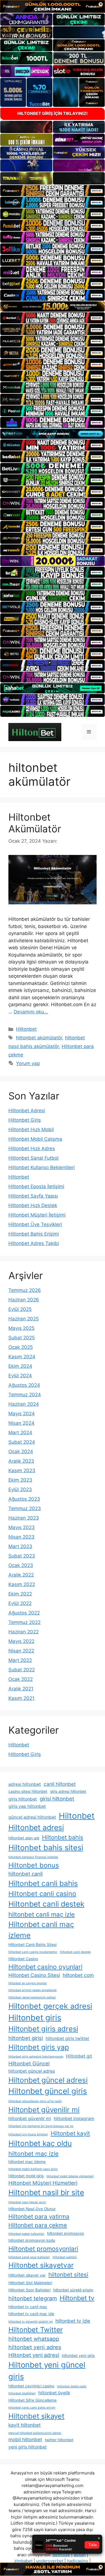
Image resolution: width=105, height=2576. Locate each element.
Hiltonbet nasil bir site (46, 2192)
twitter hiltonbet (59, 2440)
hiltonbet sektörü (65, 2257)
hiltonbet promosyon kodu (32, 2240)
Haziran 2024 (24, 1404)
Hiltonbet (26, 1029)
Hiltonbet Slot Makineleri (30, 2283)
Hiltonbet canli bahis (43, 1883)
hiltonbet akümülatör (39, 1038)
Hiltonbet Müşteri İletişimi (37, 1215)
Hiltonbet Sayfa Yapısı (33, 1196)
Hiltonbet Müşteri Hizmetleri (43, 2183)
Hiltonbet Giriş (25, 1120)
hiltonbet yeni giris (78, 2356)
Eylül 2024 (20, 1376)
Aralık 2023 (21, 1461)
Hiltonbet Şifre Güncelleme (32, 2400)
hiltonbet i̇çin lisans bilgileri (28, 2134)
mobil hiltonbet (25, 2439)
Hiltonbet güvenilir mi (44, 2110)
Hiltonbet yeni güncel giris (47, 2370)
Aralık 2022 (21, 1575)
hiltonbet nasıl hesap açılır (27, 2202)
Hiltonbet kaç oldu (40, 2143)
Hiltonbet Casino (23, 1959)
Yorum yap (28, 1063)
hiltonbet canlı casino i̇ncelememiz (33, 1952)
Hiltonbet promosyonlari (43, 2249)
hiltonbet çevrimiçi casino (31, 2386)
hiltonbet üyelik (54, 2393)
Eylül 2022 (20, 1603)
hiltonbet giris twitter (67, 2038)
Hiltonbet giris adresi (43, 2029)
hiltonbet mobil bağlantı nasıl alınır (33, 2169)
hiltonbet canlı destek (75, 1952)
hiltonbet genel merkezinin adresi (32, 1997)
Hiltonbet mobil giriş (26, 2176)
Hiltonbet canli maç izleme (41, 1930)
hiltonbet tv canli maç (28, 2307)
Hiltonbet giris (35, 2018)
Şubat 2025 (22, 1338)
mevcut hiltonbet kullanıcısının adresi (35, 2433)
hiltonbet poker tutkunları (26, 2234)
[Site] (53, 191)
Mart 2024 (20, 1433)
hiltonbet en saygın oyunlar (28, 1983)
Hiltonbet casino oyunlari (45, 1967)
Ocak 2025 (21, 1347)
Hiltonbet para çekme (38, 2225)
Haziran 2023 (24, 1518)
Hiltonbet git (79, 2056)
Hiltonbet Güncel (29, 2063)
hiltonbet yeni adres (35, 2347)
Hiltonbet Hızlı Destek (33, 1205)
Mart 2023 (20, 1546)
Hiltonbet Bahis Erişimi (34, 1234)
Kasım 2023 (22, 1470)
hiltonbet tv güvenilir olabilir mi (31, 2322)
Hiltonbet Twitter (36, 2330)
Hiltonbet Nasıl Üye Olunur (32, 2209)
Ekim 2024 (20, 1366)
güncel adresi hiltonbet (32, 1817)
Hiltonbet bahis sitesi (46, 1847)
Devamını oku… (31, 1012)
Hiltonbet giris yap (39, 2047)
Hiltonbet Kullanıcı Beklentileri (42, 1167)
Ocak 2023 (21, 1565)
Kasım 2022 (22, 1584)
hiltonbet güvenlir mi (30, 2119)
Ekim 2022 (20, 1594)
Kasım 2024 (22, 1357)
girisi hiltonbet (57, 1799)
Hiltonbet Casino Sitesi (34, 1975)
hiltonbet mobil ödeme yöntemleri (70, 2176)
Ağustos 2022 (24, 1613)
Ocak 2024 (21, 1452)
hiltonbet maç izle (33, 2154)
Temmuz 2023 (25, 1508)
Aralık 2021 (21, 1689)
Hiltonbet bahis (63, 1837)
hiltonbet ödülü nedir (72, 2386)
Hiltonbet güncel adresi (48, 2080)
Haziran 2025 (24, 1319)
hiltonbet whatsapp (34, 2339)
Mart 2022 (20, 1660)
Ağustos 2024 (24, 1385)
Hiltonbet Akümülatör (35, 823)
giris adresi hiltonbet (68, 1791)
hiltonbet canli (25, 1874)
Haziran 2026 (24, 1300)
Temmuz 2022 (25, 1622)
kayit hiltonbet (25, 2425)
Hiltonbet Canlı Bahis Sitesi (32, 1945)
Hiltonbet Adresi (27, 1111)
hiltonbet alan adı (24, 1838)
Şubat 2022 (22, 1670)
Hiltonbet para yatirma (39, 2216)
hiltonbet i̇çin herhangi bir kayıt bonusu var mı (41, 2126)
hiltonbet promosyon (66, 2233)
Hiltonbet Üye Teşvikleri (35, 1224)
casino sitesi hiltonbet (28, 1791)
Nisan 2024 (21, 1423)
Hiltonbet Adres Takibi (34, 1243)
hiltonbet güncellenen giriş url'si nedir (35, 2101)
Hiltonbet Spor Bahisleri (29, 2290)
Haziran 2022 (24, 1632)
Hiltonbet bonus (34, 1865)
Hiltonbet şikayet (36, 2416)
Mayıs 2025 (21, 1328)
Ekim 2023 (20, 1480)
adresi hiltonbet (25, 1784)
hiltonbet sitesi (68, 2275)
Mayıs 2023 (22, 1527)
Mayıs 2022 (21, 1641)
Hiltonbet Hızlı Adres (32, 1148)
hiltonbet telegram (33, 2298)
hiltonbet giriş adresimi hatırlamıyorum (36, 2057)
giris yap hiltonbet (27, 1806)
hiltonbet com (78, 1975)
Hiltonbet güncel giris (48, 2091)
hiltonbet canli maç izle (42, 1914)
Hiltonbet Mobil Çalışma (35, 1139)
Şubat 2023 (22, 1556)
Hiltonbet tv (77, 2298)
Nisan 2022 (21, 1651)
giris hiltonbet (23, 1799)
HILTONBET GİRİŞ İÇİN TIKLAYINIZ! (53, 113)
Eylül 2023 (20, 1489)
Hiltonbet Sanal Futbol (33, 1158)
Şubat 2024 (22, 1442)
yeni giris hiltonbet (28, 2447)
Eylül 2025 (20, 1309)
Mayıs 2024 (22, 1414)
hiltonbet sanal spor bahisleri (29, 2257)
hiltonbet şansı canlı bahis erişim (32, 2408)
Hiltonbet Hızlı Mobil (31, 1130)
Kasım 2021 (21, 1698)
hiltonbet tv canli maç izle (31, 2314)
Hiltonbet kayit (70, 2133)
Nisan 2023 (21, 1537)
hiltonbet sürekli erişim (73, 2290)
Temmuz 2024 (25, 1395)
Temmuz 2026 (25, 1290)
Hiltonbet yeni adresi (34, 2355)
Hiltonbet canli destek (46, 1904)
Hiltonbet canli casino (42, 1894)
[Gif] (53, 307)
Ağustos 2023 (24, 1499)
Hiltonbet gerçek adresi (50, 2006)
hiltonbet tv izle (73, 2321)
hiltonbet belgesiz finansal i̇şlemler (33, 1857)
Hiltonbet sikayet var (27, 2275)
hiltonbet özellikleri (22, 2393)
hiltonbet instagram (74, 2119)
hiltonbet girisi (26, 2038)
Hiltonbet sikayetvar (41, 2265)
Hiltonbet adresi (36, 1827)
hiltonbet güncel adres (32, 2071)
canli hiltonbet (60, 1784)
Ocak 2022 (21, 1679)
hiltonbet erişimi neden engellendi (32, 1990)
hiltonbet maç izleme (27, 2162)
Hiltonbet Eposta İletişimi (36, 1186)
